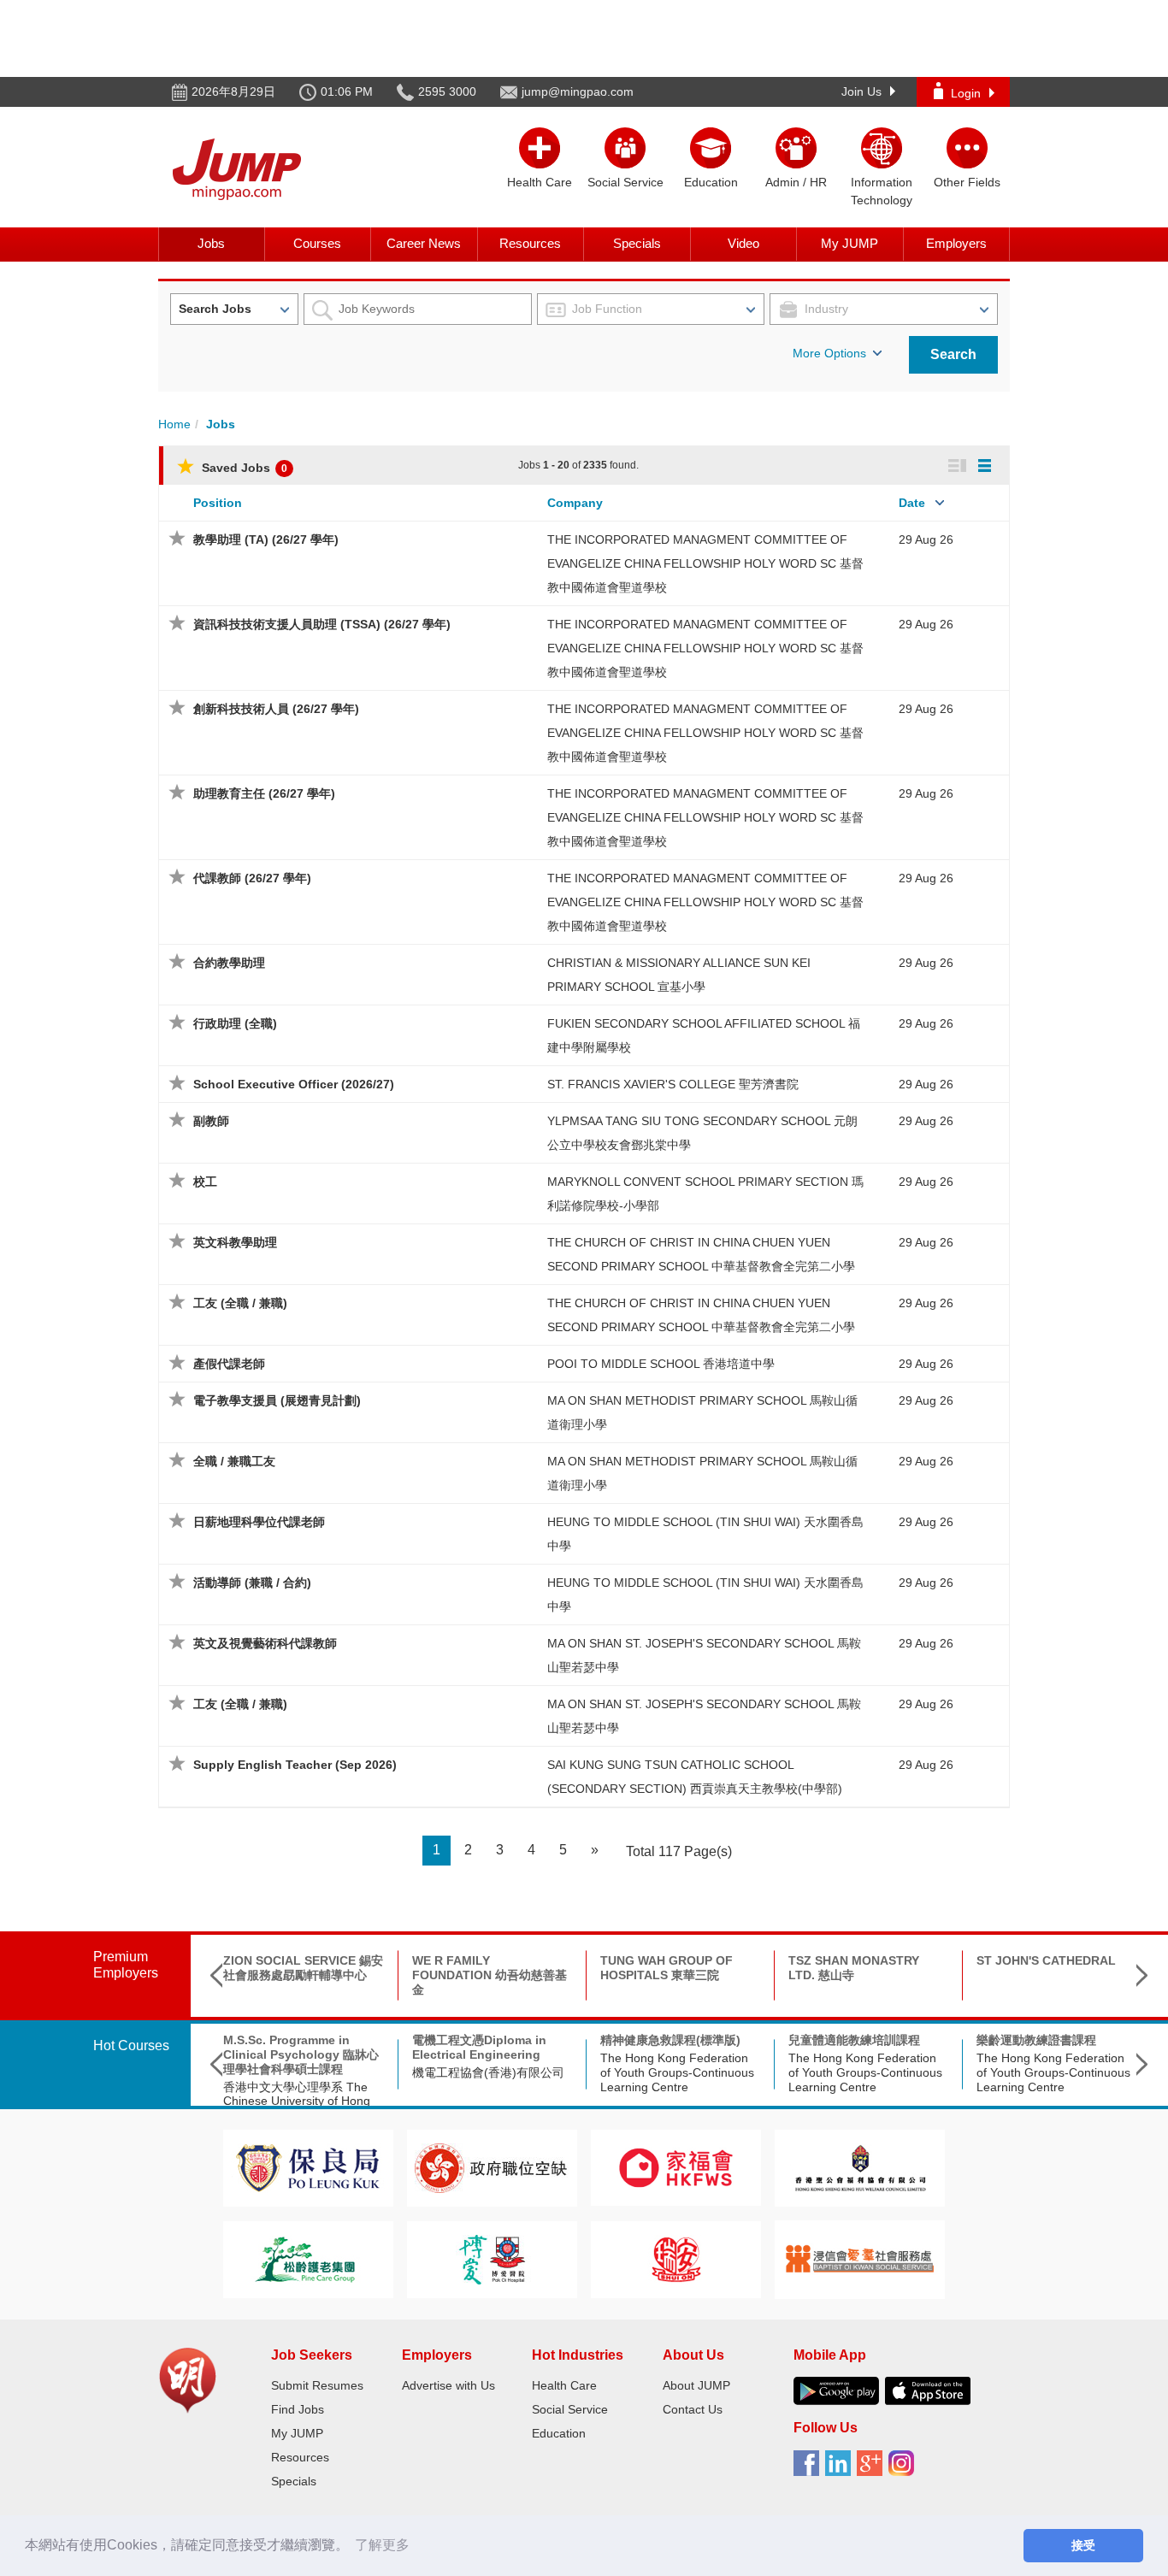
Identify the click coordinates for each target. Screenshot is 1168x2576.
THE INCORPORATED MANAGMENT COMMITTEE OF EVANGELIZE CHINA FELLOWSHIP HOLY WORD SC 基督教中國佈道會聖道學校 (705, 563)
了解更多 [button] (382, 2545)
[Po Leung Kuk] (308, 2167)
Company (575, 503)
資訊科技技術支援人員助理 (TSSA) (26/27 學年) (322, 624)
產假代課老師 (229, 1364)
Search (953, 354)
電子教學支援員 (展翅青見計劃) (277, 1400)
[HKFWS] (676, 2167)
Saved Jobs (243, 468)
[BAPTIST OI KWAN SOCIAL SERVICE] (860, 2258)
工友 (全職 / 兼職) (240, 1303)
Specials (637, 243)
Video (743, 243)
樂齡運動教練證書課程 (1036, 2040)
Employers (956, 243)
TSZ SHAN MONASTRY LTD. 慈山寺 (854, 1968)
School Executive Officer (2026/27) (294, 1084)
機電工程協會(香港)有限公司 (488, 2072)
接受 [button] (1083, 2545)
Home (174, 424)
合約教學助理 (229, 963)
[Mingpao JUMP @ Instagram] (904, 2469)
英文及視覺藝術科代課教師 (265, 1643)
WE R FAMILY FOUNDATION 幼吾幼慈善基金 (490, 1975)
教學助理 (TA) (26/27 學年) (266, 539)
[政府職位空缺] (492, 2167)
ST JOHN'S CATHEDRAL (1046, 1960)
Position (218, 503)
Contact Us (693, 2409)
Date (912, 503)
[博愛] (492, 2258)
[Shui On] (676, 2258)
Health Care (564, 2385)
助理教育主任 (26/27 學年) (264, 793)
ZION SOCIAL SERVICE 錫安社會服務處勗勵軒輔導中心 (303, 1968)
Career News (424, 243)
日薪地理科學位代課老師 (259, 1522)
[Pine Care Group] (308, 2258)
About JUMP (696, 2385)
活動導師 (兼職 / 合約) (252, 1583)
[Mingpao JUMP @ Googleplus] (873, 2469)
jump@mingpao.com (578, 91)
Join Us (861, 91)
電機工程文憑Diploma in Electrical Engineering (479, 2047)
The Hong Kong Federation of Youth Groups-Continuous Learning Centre (677, 2072)
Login (966, 93)
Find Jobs (298, 2409)
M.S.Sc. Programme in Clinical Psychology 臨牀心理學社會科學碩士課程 (301, 2054)
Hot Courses (131, 2045)
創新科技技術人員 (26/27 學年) (276, 709)
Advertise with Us (448, 2385)
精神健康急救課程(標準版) (670, 2040)
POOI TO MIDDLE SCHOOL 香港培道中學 (661, 1364)
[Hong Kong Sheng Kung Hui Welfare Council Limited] (860, 2167)
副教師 (211, 1121)
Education (559, 2433)
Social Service (570, 2409)
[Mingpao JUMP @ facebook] (809, 2469)
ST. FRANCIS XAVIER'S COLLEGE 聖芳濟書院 (673, 1084)
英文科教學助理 (235, 1242)
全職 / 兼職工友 (234, 1461)
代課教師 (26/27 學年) (252, 878)
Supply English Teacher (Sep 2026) (295, 1765)
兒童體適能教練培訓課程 (854, 2040)
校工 (205, 1182)
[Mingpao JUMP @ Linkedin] (841, 2469)
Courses (317, 243)
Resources (530, 243)
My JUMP (849, 243)
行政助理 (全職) (235, 1023)
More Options (829, 353)
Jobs (211, 243)
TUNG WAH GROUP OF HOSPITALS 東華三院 (667, 1968)
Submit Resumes (317, 2385)
